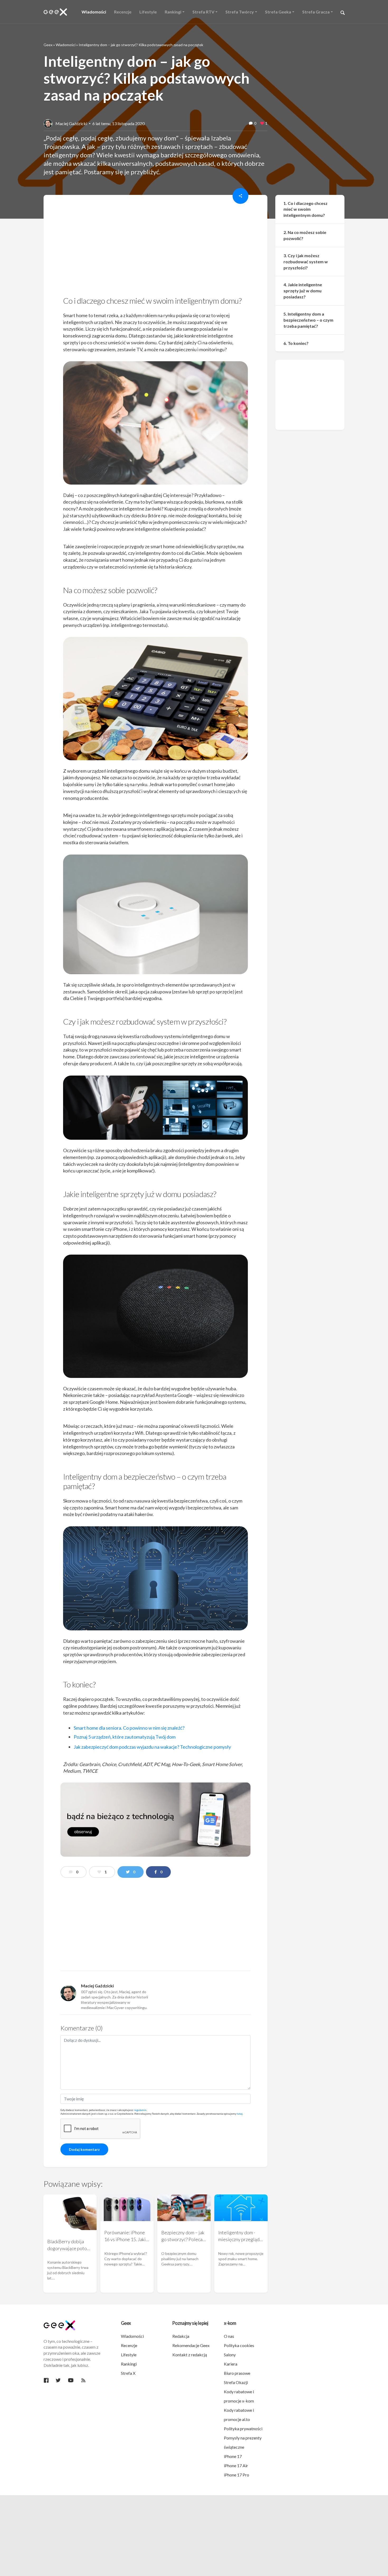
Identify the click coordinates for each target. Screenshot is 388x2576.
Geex (48, 45)
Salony (230, 2355)
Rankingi (129, 2364)
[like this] (262, 124)
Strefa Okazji (236, 2382)
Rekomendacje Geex (191, 2345)
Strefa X (128, 2373)
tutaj (240, 2114)
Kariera (231, 2364)
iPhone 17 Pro (236, 2475)
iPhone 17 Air (236, 2465)
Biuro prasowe (237, 2373)
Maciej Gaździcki (71, 123)
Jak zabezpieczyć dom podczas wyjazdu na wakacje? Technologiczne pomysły (152, 1747)
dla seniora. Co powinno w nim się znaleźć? (129, 1728)
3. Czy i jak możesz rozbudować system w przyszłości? (306, 262)
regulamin (140, 2110)
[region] (155, 247)
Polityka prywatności (243, 2429)
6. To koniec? (296, 343)
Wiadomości (66, 45)
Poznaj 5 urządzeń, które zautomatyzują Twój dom (125, 1737)
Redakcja (181, 2336)
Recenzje (129, 2345)
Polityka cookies (239, 2345)
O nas (229, 2336)
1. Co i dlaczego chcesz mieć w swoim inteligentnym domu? (306, 209)
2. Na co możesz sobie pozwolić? (305, 236)
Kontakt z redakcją (190, 2355)
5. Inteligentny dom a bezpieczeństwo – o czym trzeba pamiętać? (308, 320)
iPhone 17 (233, 2456)
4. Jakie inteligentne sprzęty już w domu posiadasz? (303, 291)
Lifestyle (129, 2355)
